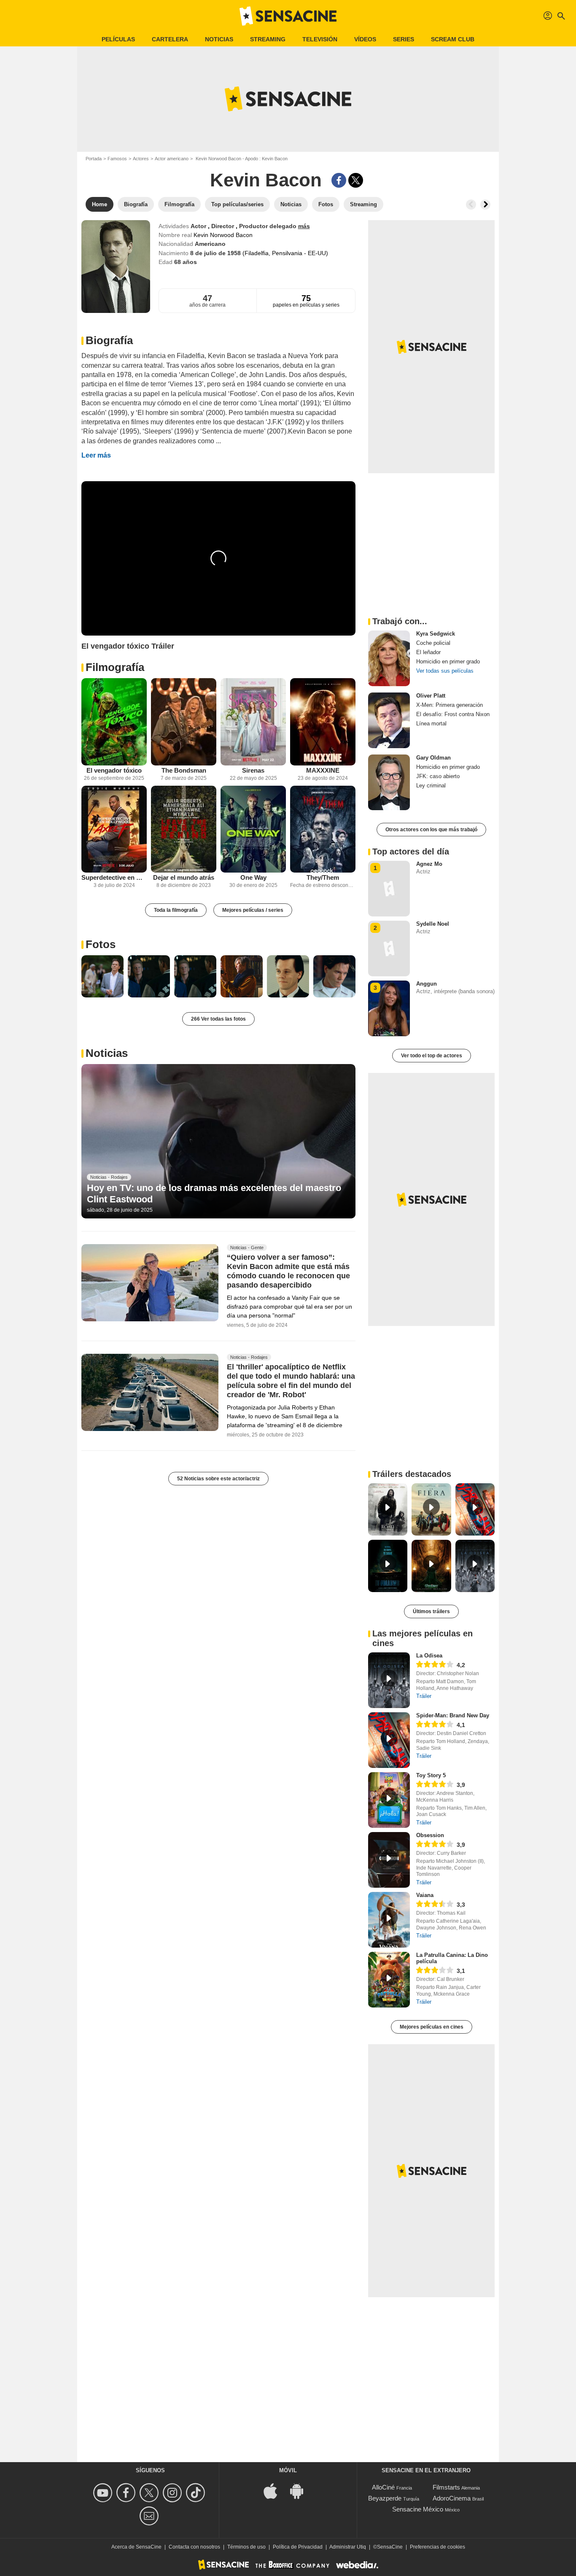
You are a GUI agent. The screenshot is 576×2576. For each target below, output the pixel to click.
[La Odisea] (389, 1680)
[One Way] (253, 829)
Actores (141, 159)
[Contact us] (150, 2516)
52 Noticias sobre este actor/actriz (218, 1479)
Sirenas (253, 770)
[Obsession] (389, 1860)
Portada (94, 159)
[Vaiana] (389, 1920)
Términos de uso (246, 2547)
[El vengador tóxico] (114, 722)
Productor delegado (269, 226)
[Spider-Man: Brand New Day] (389, 1740)
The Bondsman (184, 770)
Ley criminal (431, 785)
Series (404, 39)
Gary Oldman (433, 758)
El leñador (428, 652)
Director (223, 226)
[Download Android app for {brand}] (301, 2491)
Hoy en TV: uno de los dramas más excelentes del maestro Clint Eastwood (214, 1193)
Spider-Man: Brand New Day (453, 1715)
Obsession (430, 1835)
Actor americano (172, 159)
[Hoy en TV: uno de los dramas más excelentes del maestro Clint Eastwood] (218, 1141)
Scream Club (453, 39)
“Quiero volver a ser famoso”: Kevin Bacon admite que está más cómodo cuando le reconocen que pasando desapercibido (288, 1271)
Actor (199, 226)
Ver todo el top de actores (432, 1056)
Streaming (268, 39)
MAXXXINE (323, 770)
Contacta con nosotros (194, 2547)
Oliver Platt (431, 696)
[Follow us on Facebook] (127, 2493)
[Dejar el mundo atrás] (184, 829)
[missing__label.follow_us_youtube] (104, 2493)
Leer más (96, 455)
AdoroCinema (452, 2498)
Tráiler (424, 1696)
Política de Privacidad (298, 2547)
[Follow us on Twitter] (150, 2493)
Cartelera (170, 39)
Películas (118, 39)
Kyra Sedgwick (436, 634)
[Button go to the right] (485, 205)
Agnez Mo (429, 864)
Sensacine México (418, 2509)
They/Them (323, 877)
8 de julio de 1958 (216, 253)
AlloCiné (383, 2487)
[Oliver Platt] (389, 720)
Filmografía (115, 667)
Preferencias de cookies (437, 2547)
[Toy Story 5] (389, 1800)
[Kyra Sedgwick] (389, 658)
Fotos (101, 944)
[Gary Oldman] (389, 782)
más (304, 226)
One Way (253, 877)
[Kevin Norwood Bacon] (116, 267)
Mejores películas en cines (432, 2027)
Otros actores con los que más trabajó (431, 830)
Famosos (117, 159)
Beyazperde (385, 2498)
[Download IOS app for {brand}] (275, 2491)
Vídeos (365, 39)
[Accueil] (288, 16)
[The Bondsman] (184, 722)
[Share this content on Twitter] (356, 180)
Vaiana (425, 1895)
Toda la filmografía (176, 910)
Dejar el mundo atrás (184, 877)
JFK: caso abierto (438, 776)
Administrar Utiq (348, 2547)
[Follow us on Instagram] (174, 2493)
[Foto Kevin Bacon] (102, 976)
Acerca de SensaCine (136, 2547)
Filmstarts (446, 2487)
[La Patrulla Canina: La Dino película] (389, 1980)
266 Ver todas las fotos (218, 1019)
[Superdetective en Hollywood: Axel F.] (114, 829)
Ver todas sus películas (445, 671)
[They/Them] (323, 829)
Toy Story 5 (431, 1775)
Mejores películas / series (253, 910)
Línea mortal (431, 723)
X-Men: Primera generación (449, 705)
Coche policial (433, 643)
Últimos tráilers (431, 1611)
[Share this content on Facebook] (339, 180)
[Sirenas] (253, 722)
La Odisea (429, 1656)
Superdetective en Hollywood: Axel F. (114, 877)
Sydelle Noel (433, 924)
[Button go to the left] (471, 205)
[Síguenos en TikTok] (197, 2493)
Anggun (427, 984)
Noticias (219, 39)
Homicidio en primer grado (448, 662)
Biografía (109, 340)
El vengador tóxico (114, 770)
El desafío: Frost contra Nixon (453, 714)
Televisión (320, 39)
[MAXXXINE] (323, 722)
